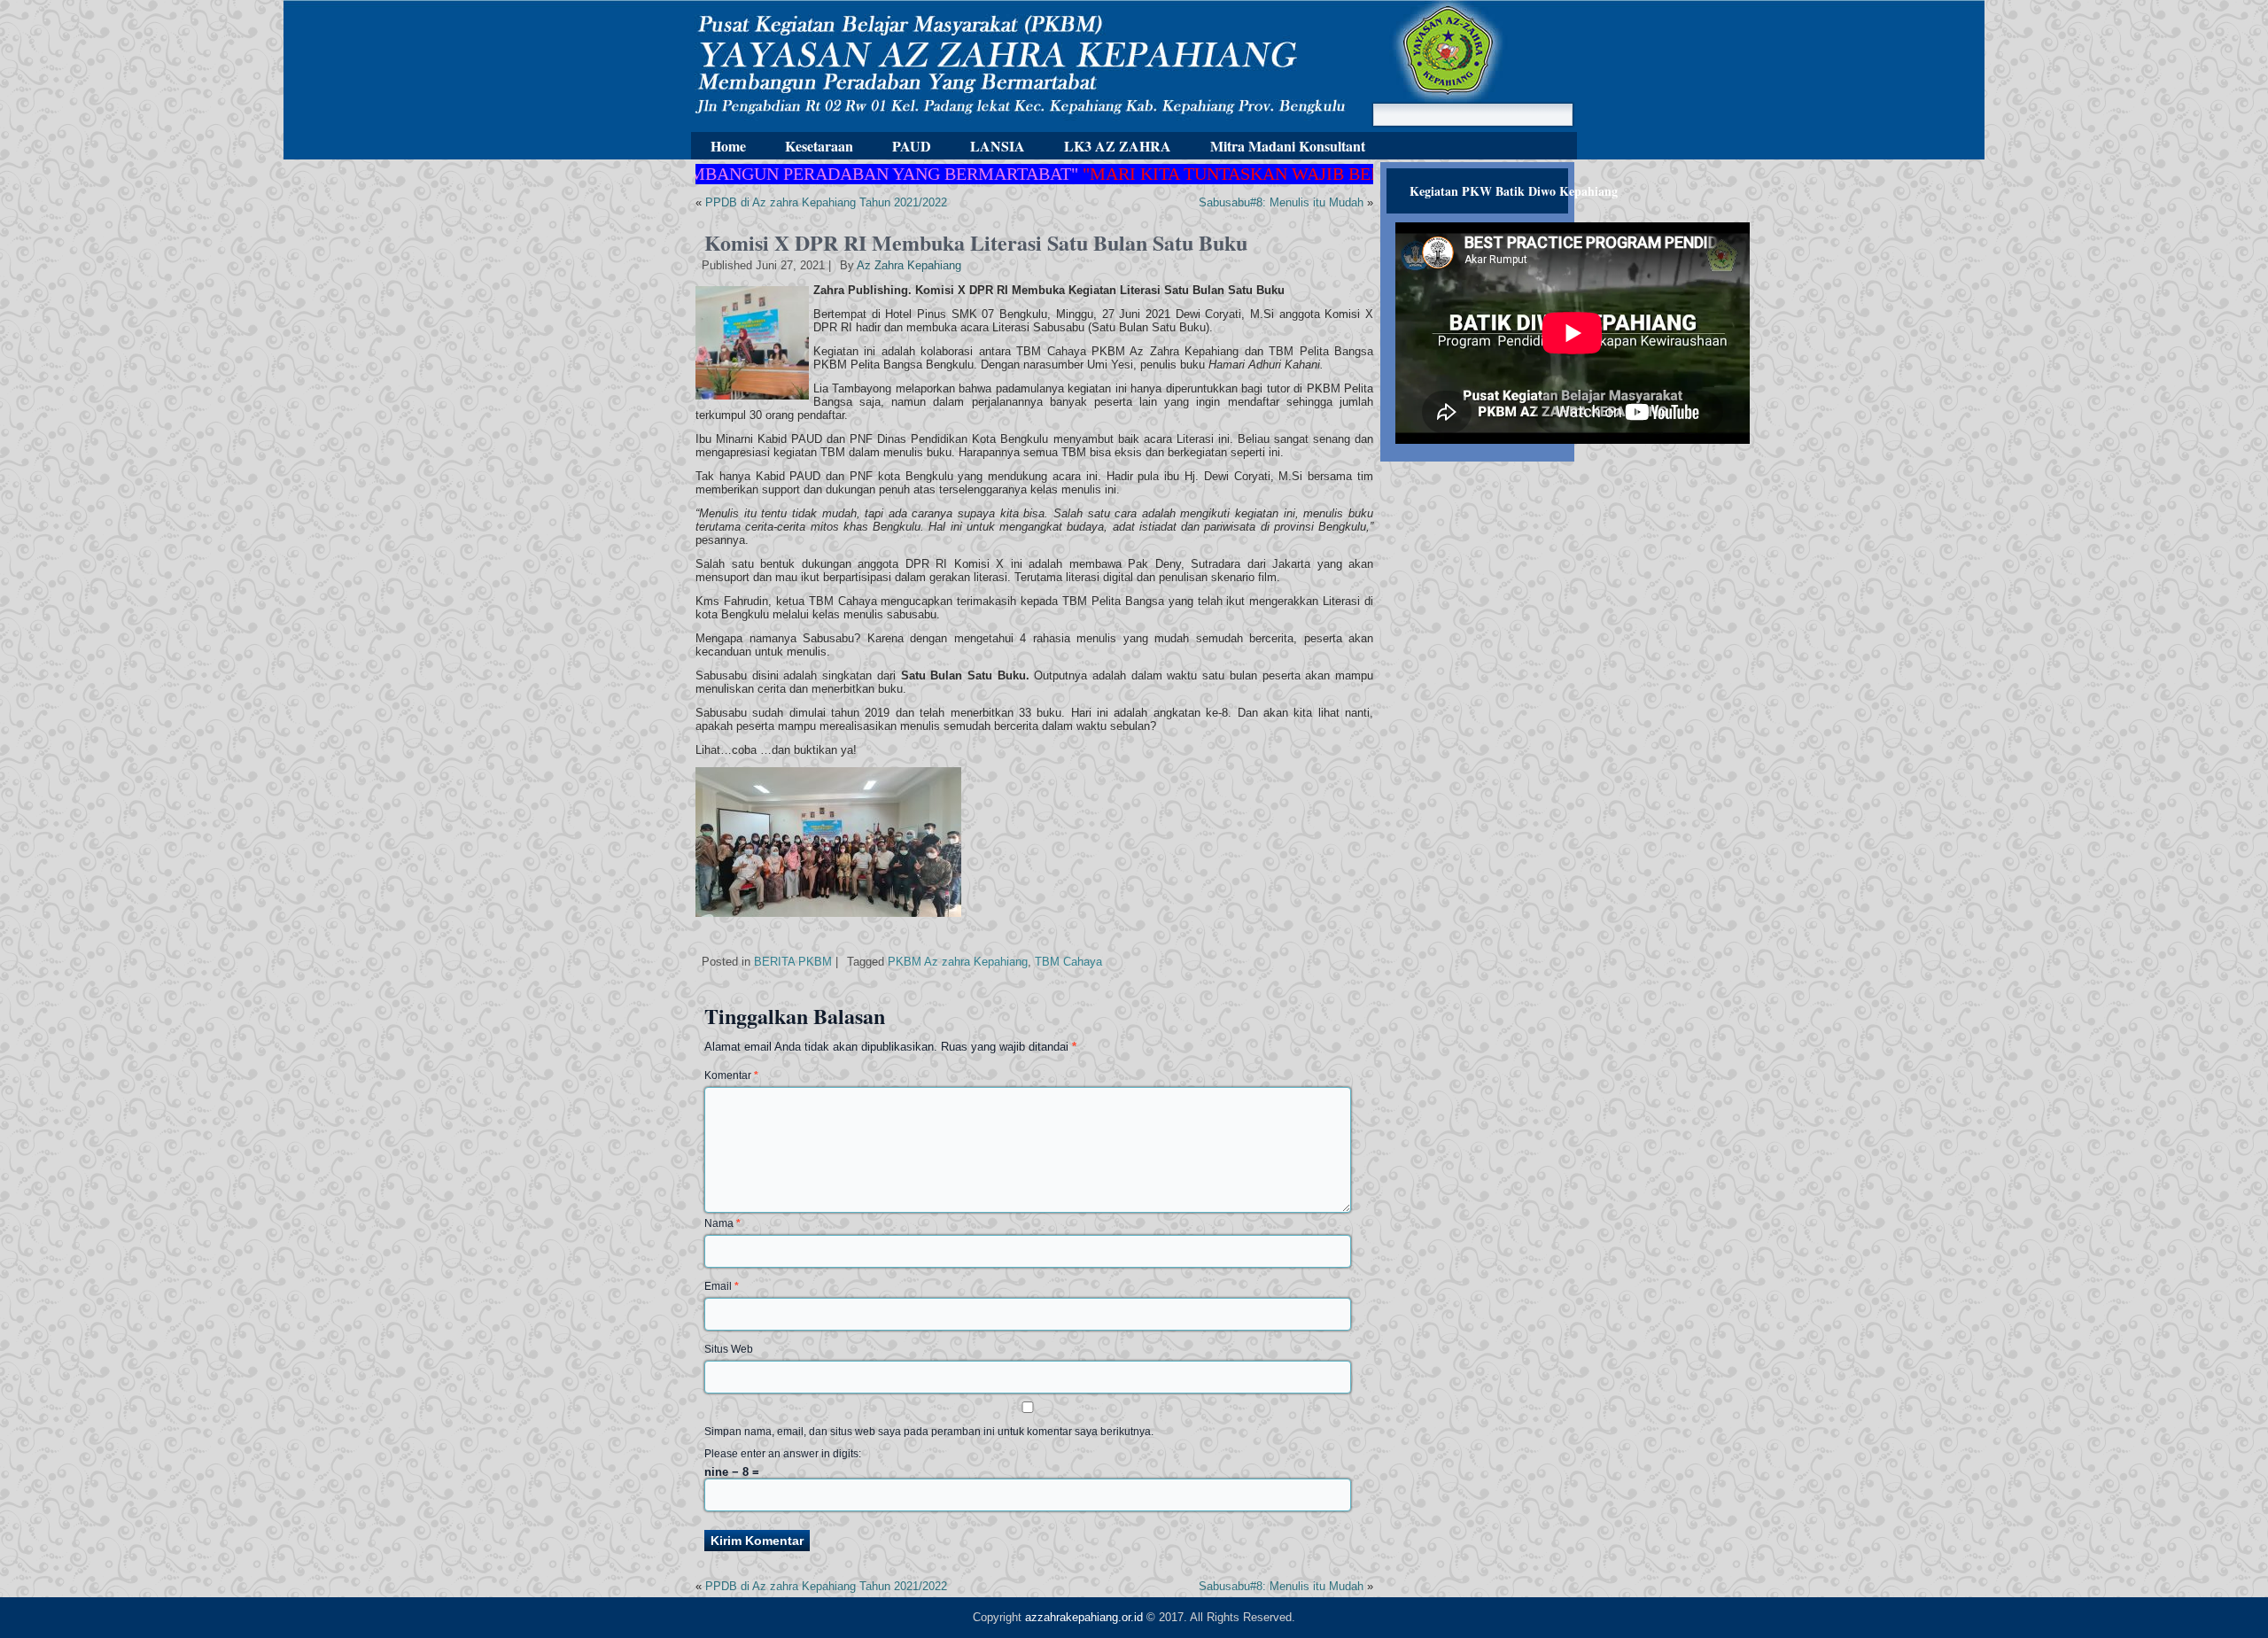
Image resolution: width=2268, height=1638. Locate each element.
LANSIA (998, 146)
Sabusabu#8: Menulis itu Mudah (1281, 202)
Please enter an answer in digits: (783, 1454)
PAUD (912, 146)
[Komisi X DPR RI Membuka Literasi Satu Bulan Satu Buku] (754, 400)
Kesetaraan (819, 146)
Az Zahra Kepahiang (909, 265)
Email (722, 1286)
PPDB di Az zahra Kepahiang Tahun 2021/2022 (826, 202)
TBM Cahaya (1068, 962)
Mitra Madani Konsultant (1288, 146)
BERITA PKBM (793, 962)
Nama (722, 1223)
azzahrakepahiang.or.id (1084, 1617)
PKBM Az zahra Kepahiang (958, 962)
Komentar (731, 1075)
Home (728, 146)
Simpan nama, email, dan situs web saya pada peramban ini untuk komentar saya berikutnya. (929, 1432)
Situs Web (729, 1349)
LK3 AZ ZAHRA (1118, 146)
